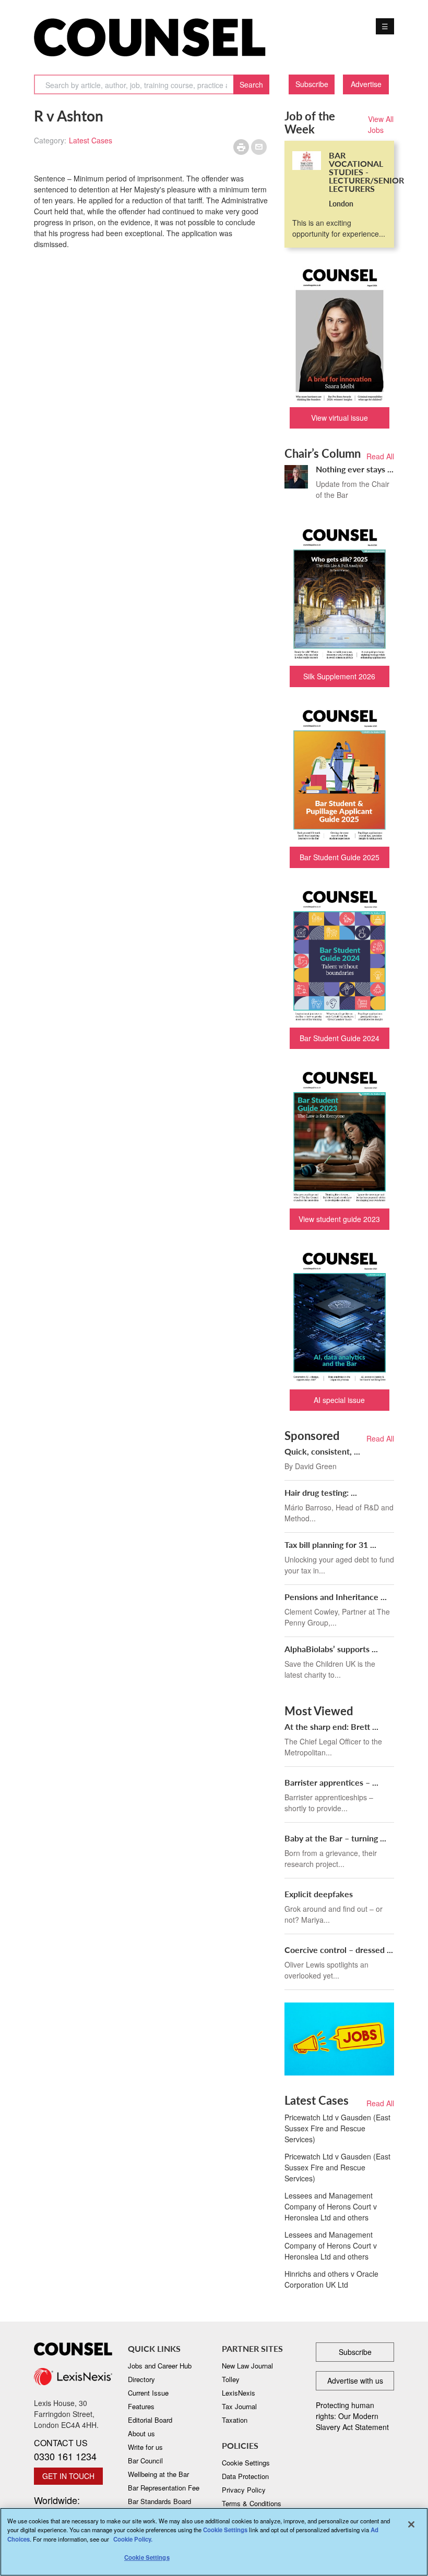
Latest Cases (91, 140)
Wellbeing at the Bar (158, 2474)
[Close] (411, 2524)
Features (141, 2406)
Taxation (235, 2420)
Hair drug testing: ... (321, 1492)
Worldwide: (69, 2506)
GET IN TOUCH (68, 2476)
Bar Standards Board (159, 2501)
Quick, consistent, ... (322, 1451)
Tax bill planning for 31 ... (330, 1545)
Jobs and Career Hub (160, 2366)
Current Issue (148, 2393)
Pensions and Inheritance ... (336, 1597)
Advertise (366, 84)
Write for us (145, 2447)
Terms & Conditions (252, 2503)
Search (251, 84)
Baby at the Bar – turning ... (335, 1838)
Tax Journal (239, 2406)
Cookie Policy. (133, 2539)
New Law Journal (247, 2366)
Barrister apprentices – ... (331, 1782)
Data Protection (245, 2476)
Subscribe (312, 84)
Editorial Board (150, 2420)
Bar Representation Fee (164, 2488)
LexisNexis (239, 2393)
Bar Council (145, 2461)
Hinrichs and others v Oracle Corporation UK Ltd (331, 2279)
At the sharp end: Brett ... (331, 1726)
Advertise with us (355, 2380)
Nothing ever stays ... (355, 469)
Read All (380, 456)
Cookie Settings (225, 2530)
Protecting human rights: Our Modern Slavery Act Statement (352, 2416)
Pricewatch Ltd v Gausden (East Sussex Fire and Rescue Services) (337, 2128)
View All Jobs (381, 124)
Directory (141, 2379)
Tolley (231, 2379)
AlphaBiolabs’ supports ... (331, 1649)
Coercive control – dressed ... (339, 1950)
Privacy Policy (244, 2490)
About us (141, 2433)
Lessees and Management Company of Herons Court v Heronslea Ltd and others (331, 2206)
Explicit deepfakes (319, 1894)
